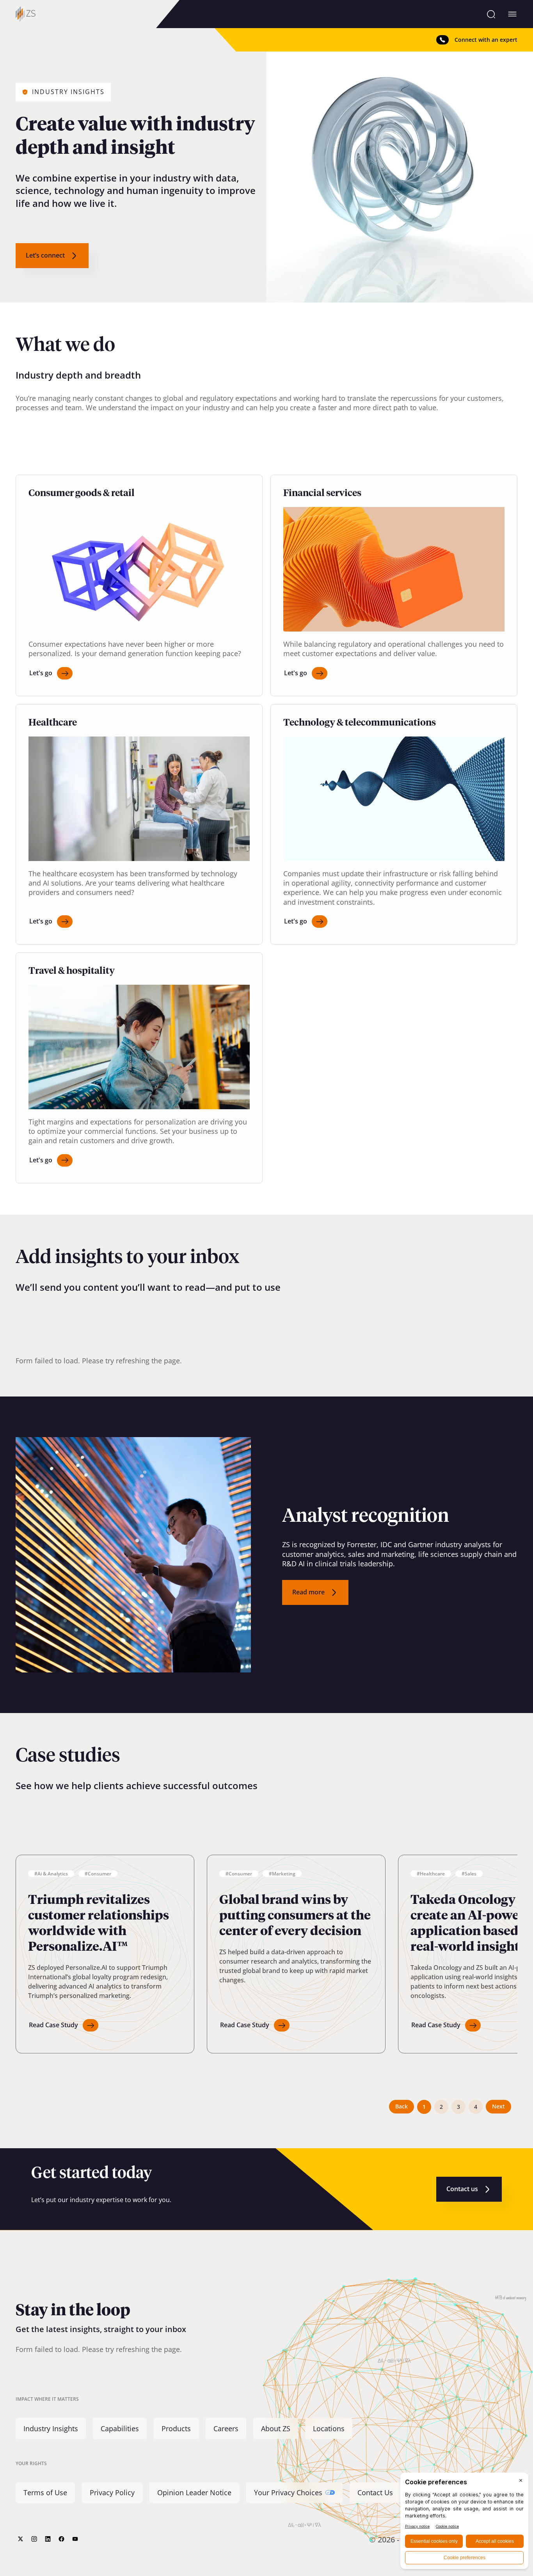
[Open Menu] (512, 14)
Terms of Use (45, 2493)
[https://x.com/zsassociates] (20, 2539)
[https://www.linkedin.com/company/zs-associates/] (48, 2539)
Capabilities (120, 2428)
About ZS (276, 2428)
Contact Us (375, 2493)
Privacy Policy (112, 2493)
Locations (329, 2428)
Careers (226, 2428)
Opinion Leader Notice (194, 2493)
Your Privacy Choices (288, 2493)
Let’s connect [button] (45, 255)
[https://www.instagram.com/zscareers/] (34, 2539)
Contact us (462, 2189)
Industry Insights (51, 2428)
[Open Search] (491, 14)
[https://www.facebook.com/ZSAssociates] (61, 2539)
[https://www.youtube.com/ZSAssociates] (75, 2539)
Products (176, 2428)
